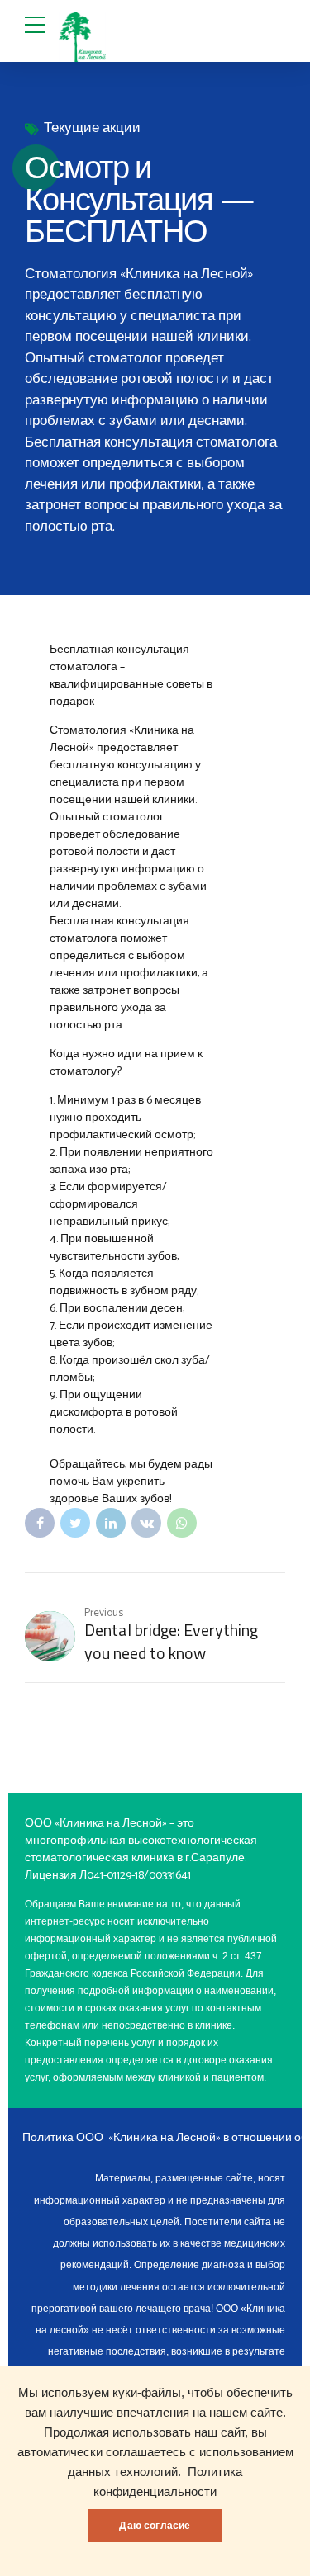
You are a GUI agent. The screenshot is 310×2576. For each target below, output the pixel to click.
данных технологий (123, 2472)
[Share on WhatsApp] (182, 1523)
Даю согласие (155, 2526)
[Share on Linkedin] (111, 1523)
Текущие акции (92, 128)
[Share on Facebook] (40, 1523)
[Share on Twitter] (75, 1523)
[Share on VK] (146, 1523)
